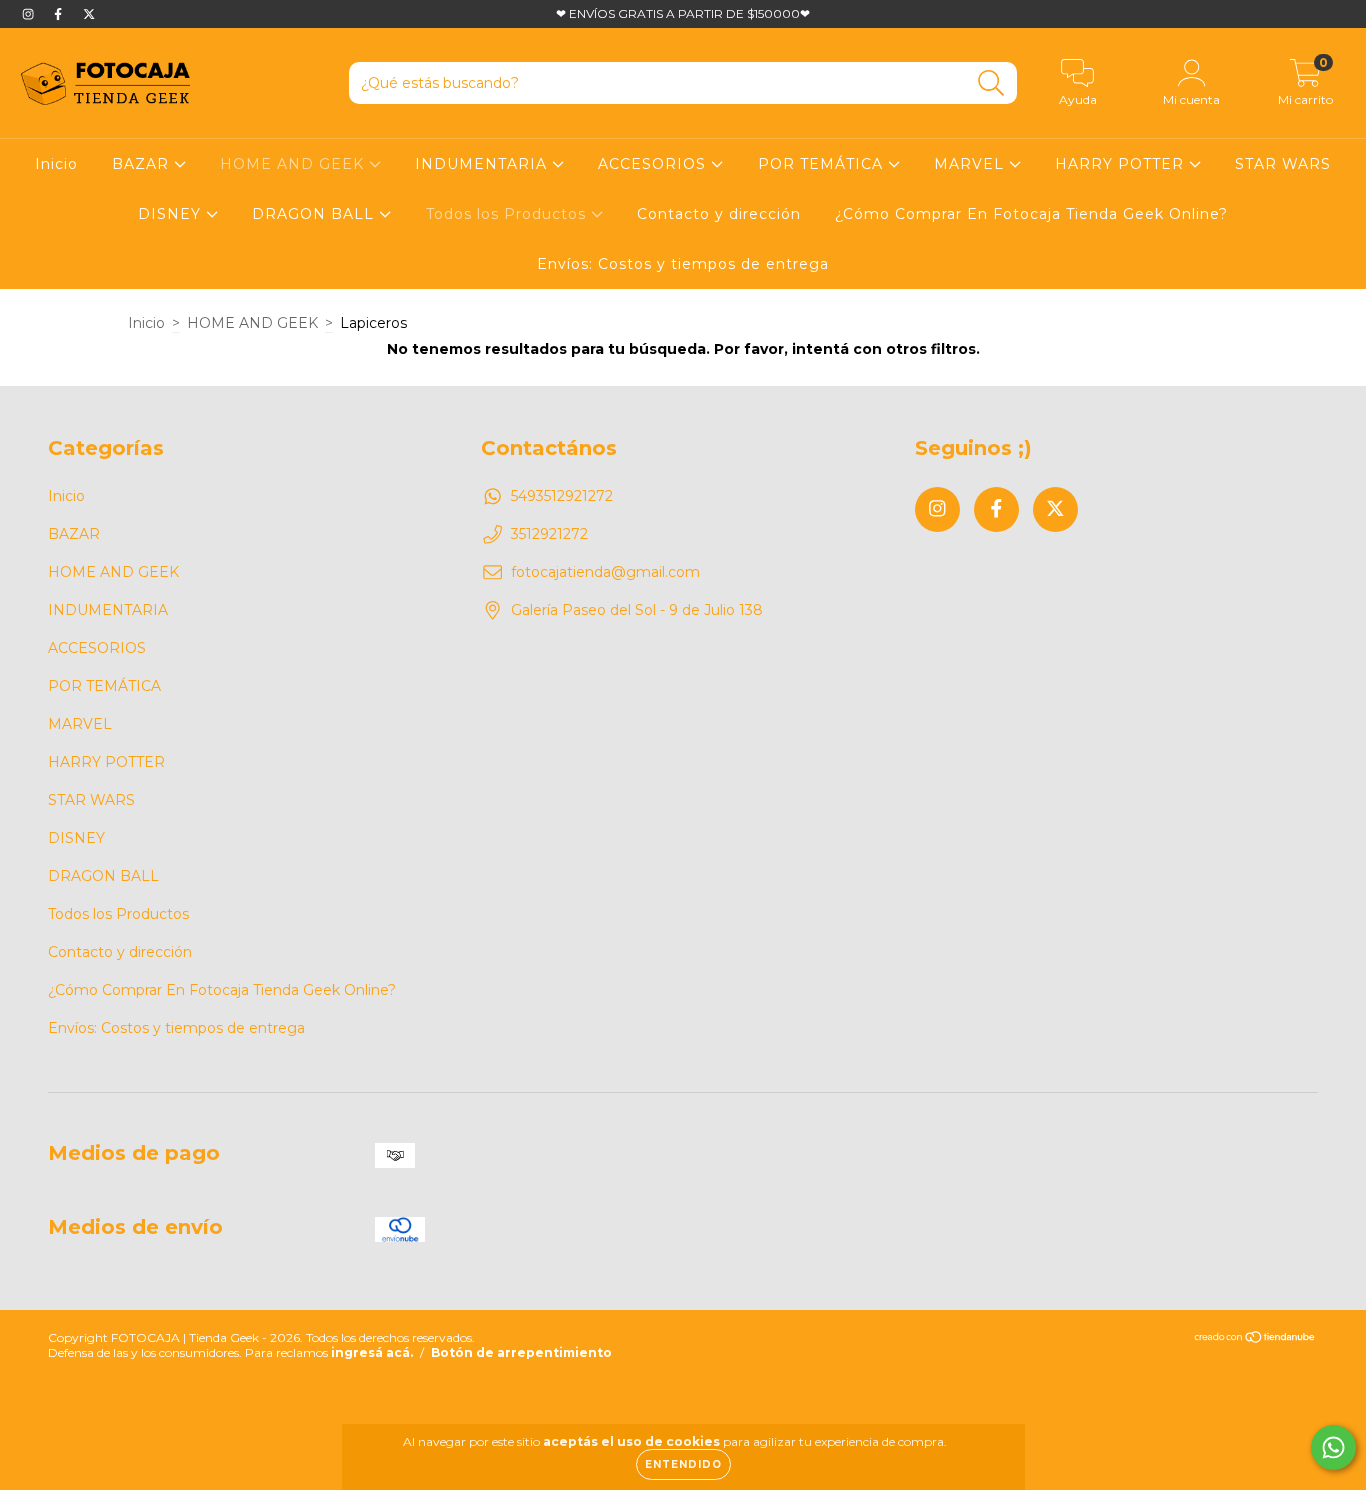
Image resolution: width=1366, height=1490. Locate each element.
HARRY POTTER (1122, 164)
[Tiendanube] (1255, 1339)
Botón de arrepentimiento (521, 1352)
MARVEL (971, 164)
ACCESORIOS (654, 164)
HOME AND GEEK (294, 164)
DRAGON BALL (315, 214)
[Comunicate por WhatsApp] (1333, 1447)
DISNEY (172, 214)
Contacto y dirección (719, 214)
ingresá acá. (372, 1352)
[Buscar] (991, 83)
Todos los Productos (508, 214)
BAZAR (143, 164)
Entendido (683, 1464)
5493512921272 (562, 496)
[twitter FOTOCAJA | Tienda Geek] (89, 14)
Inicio (56, 164)
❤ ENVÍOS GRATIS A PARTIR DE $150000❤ (683, 13)
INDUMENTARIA (483, 164)
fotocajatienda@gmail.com (605, 572)
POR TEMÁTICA (823, 164)
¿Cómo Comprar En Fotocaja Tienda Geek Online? (1031, 214)
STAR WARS (1283, 164)
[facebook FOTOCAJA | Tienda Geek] (60, 14)
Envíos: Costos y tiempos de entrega (683, 264)
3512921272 (549, 534)
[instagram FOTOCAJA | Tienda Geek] (30, 14)
